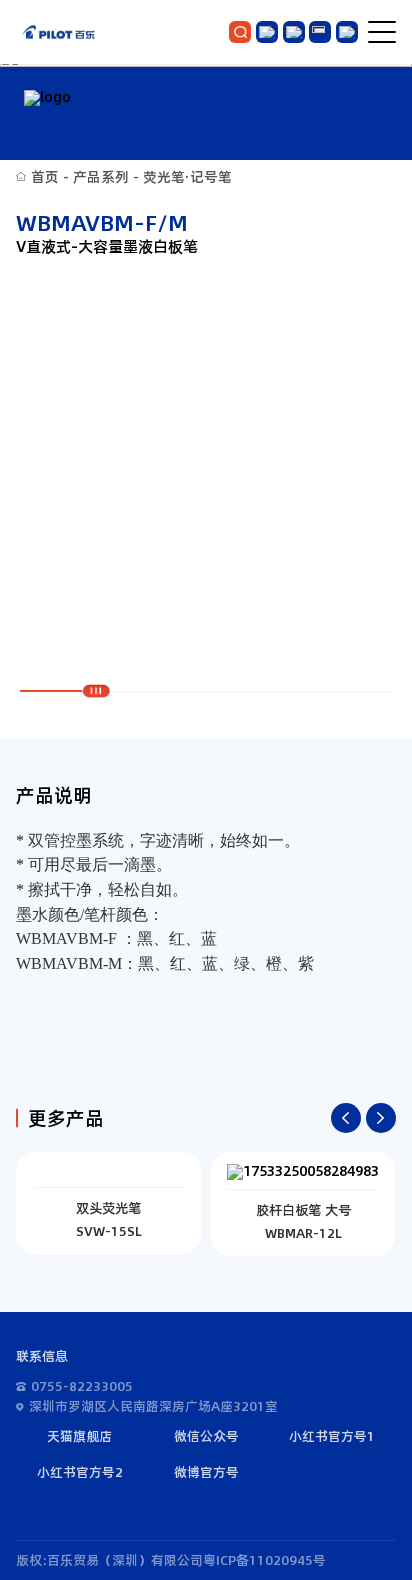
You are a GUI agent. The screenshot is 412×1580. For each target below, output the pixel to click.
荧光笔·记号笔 (187, 177)
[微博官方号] (347, 32)
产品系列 (101, 177)
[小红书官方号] (294, 32)
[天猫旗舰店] (267, 32)
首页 (45, 177)
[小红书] (320, 32)
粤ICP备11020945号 (264, 1560)
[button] (346, 1118)
